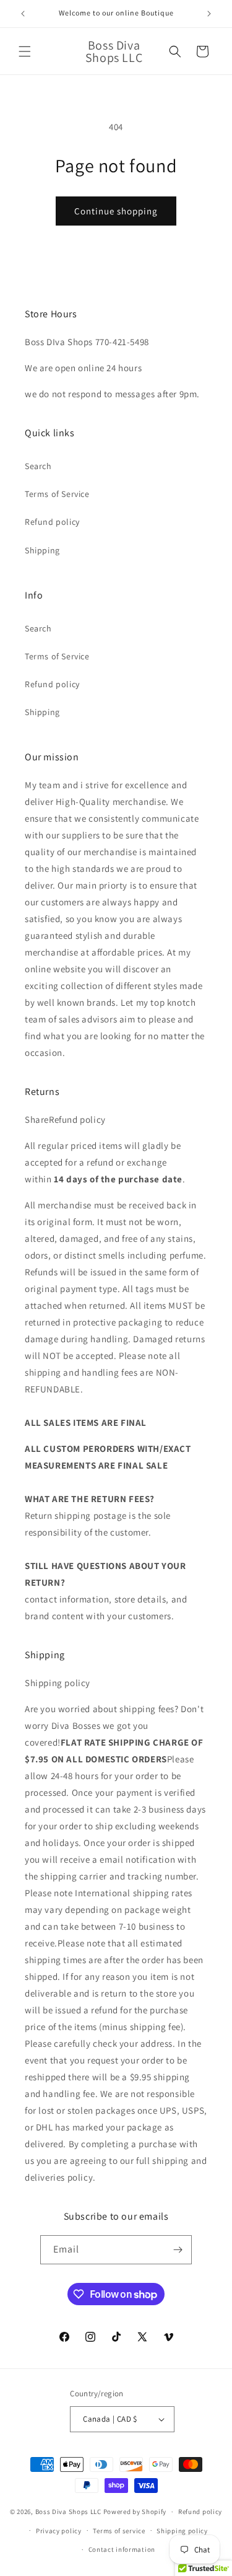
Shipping (42, 550)
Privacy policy (59, 2531)
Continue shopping (116, 211)
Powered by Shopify (135, 2512)
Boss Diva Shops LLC (68, 2512)
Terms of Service (57, 494)
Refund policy (52, 522)
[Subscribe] (178, 2250)
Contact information (122, 2549)
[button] (25, 51)
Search (38, 466)
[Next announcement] (209, 14)
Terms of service (119, 2531)
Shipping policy (182, 2531)
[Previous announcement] (23, 14)
